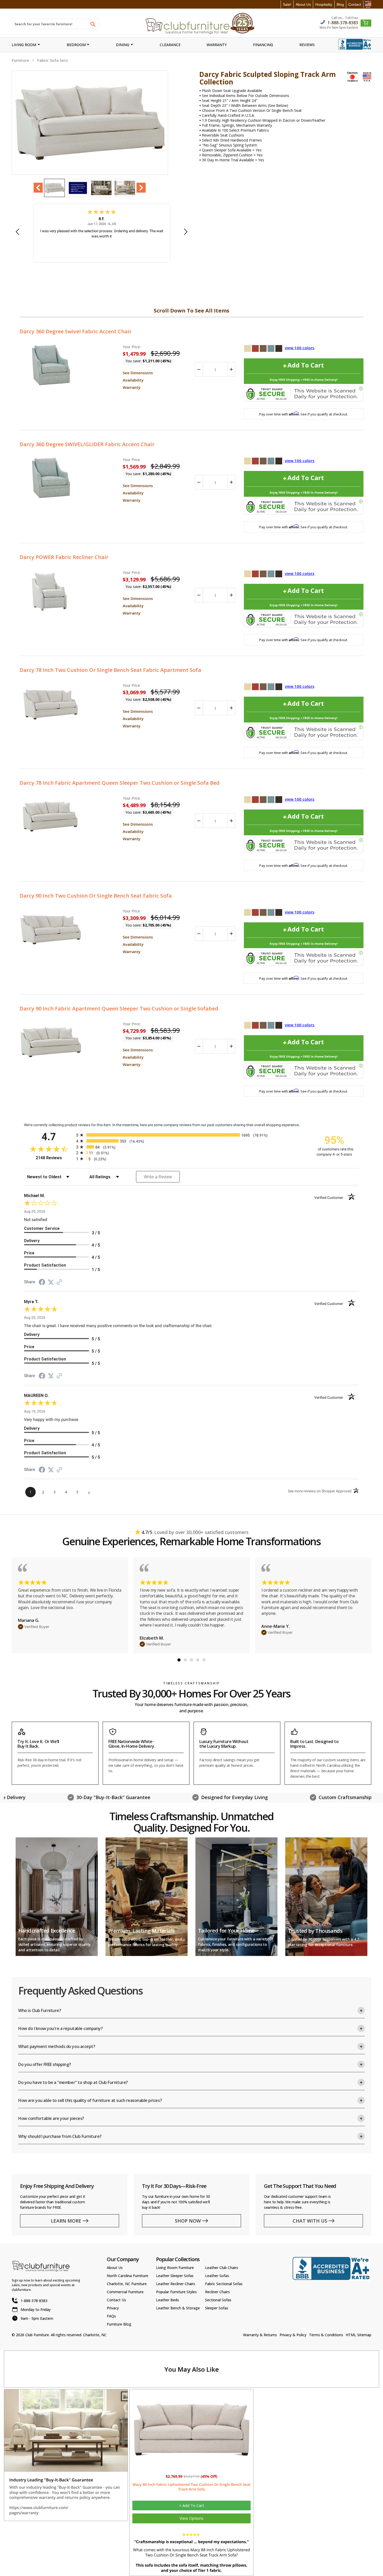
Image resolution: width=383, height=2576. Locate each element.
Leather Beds (168, 2300)
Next (141, 188)
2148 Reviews (55, 1158)
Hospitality (324, 4)
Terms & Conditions (326, 2335)
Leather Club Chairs (222, 2268)
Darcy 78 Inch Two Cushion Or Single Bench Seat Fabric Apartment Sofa (110, 670)
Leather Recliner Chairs (176, 2284)
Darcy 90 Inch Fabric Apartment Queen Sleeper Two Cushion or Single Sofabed (119, 1008)
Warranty (217, 45)
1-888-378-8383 (343, 22)
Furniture (20, 60)
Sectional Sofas (218, 2300)
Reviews (307, 45)
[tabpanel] (70, 1605)
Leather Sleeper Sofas (175, 2276)
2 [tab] (185, 1660)
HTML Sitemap (359, 2335)
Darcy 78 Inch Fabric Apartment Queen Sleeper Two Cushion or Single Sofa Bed (120, 783)
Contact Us (116, 2300)
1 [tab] (179, 1660)
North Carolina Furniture (128, 2276)
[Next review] (186, 232)
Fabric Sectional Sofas (224, 2284)
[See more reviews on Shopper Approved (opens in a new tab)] (59, 1283)
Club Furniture (37, 2335)
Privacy (113, 2308)
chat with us (310, 2221)
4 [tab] (198, 1660)
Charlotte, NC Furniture (127, 2284)
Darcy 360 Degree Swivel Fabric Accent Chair (76, 331)
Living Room (24, 45)
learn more (66, 2221)
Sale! (287, 4)
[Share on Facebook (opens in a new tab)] (42, 1283)
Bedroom (76, 45)
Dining (123, 45)
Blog (340, 4)
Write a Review (158, 1177)
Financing (263, 45)
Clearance (170, 45)
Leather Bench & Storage (178, 2308)
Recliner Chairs (217, 2292)
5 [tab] (204, 1660)
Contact (355, 4)
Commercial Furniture (125, 2292)
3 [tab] (191, 1660)
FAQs (111, 2316)
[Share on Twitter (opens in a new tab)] (51, 1282)
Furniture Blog (119, 2324)
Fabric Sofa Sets (53, 60)
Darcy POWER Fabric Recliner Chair (64, 557)
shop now (188, 2221)
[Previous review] (17, 232)
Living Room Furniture (175, 2268)
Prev (38, 188)
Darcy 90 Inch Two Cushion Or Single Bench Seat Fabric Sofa (96, 896)
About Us (303, 4)
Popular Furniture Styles (176, 2292)
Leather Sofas (217, 2276)
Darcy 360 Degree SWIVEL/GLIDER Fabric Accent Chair (87, 444)
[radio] (191, 1135)
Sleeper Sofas (217, 2308)
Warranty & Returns (260, 2335)
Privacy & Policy (293, 2335)
